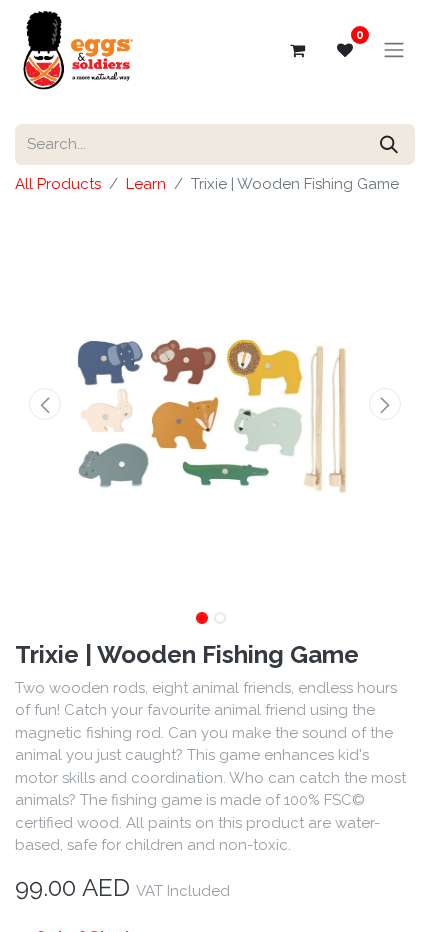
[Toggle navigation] (394, 50)
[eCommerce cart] (297, 50)
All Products (58, 184)
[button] (45, 404)
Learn (146, 184)
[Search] (389, 144)
